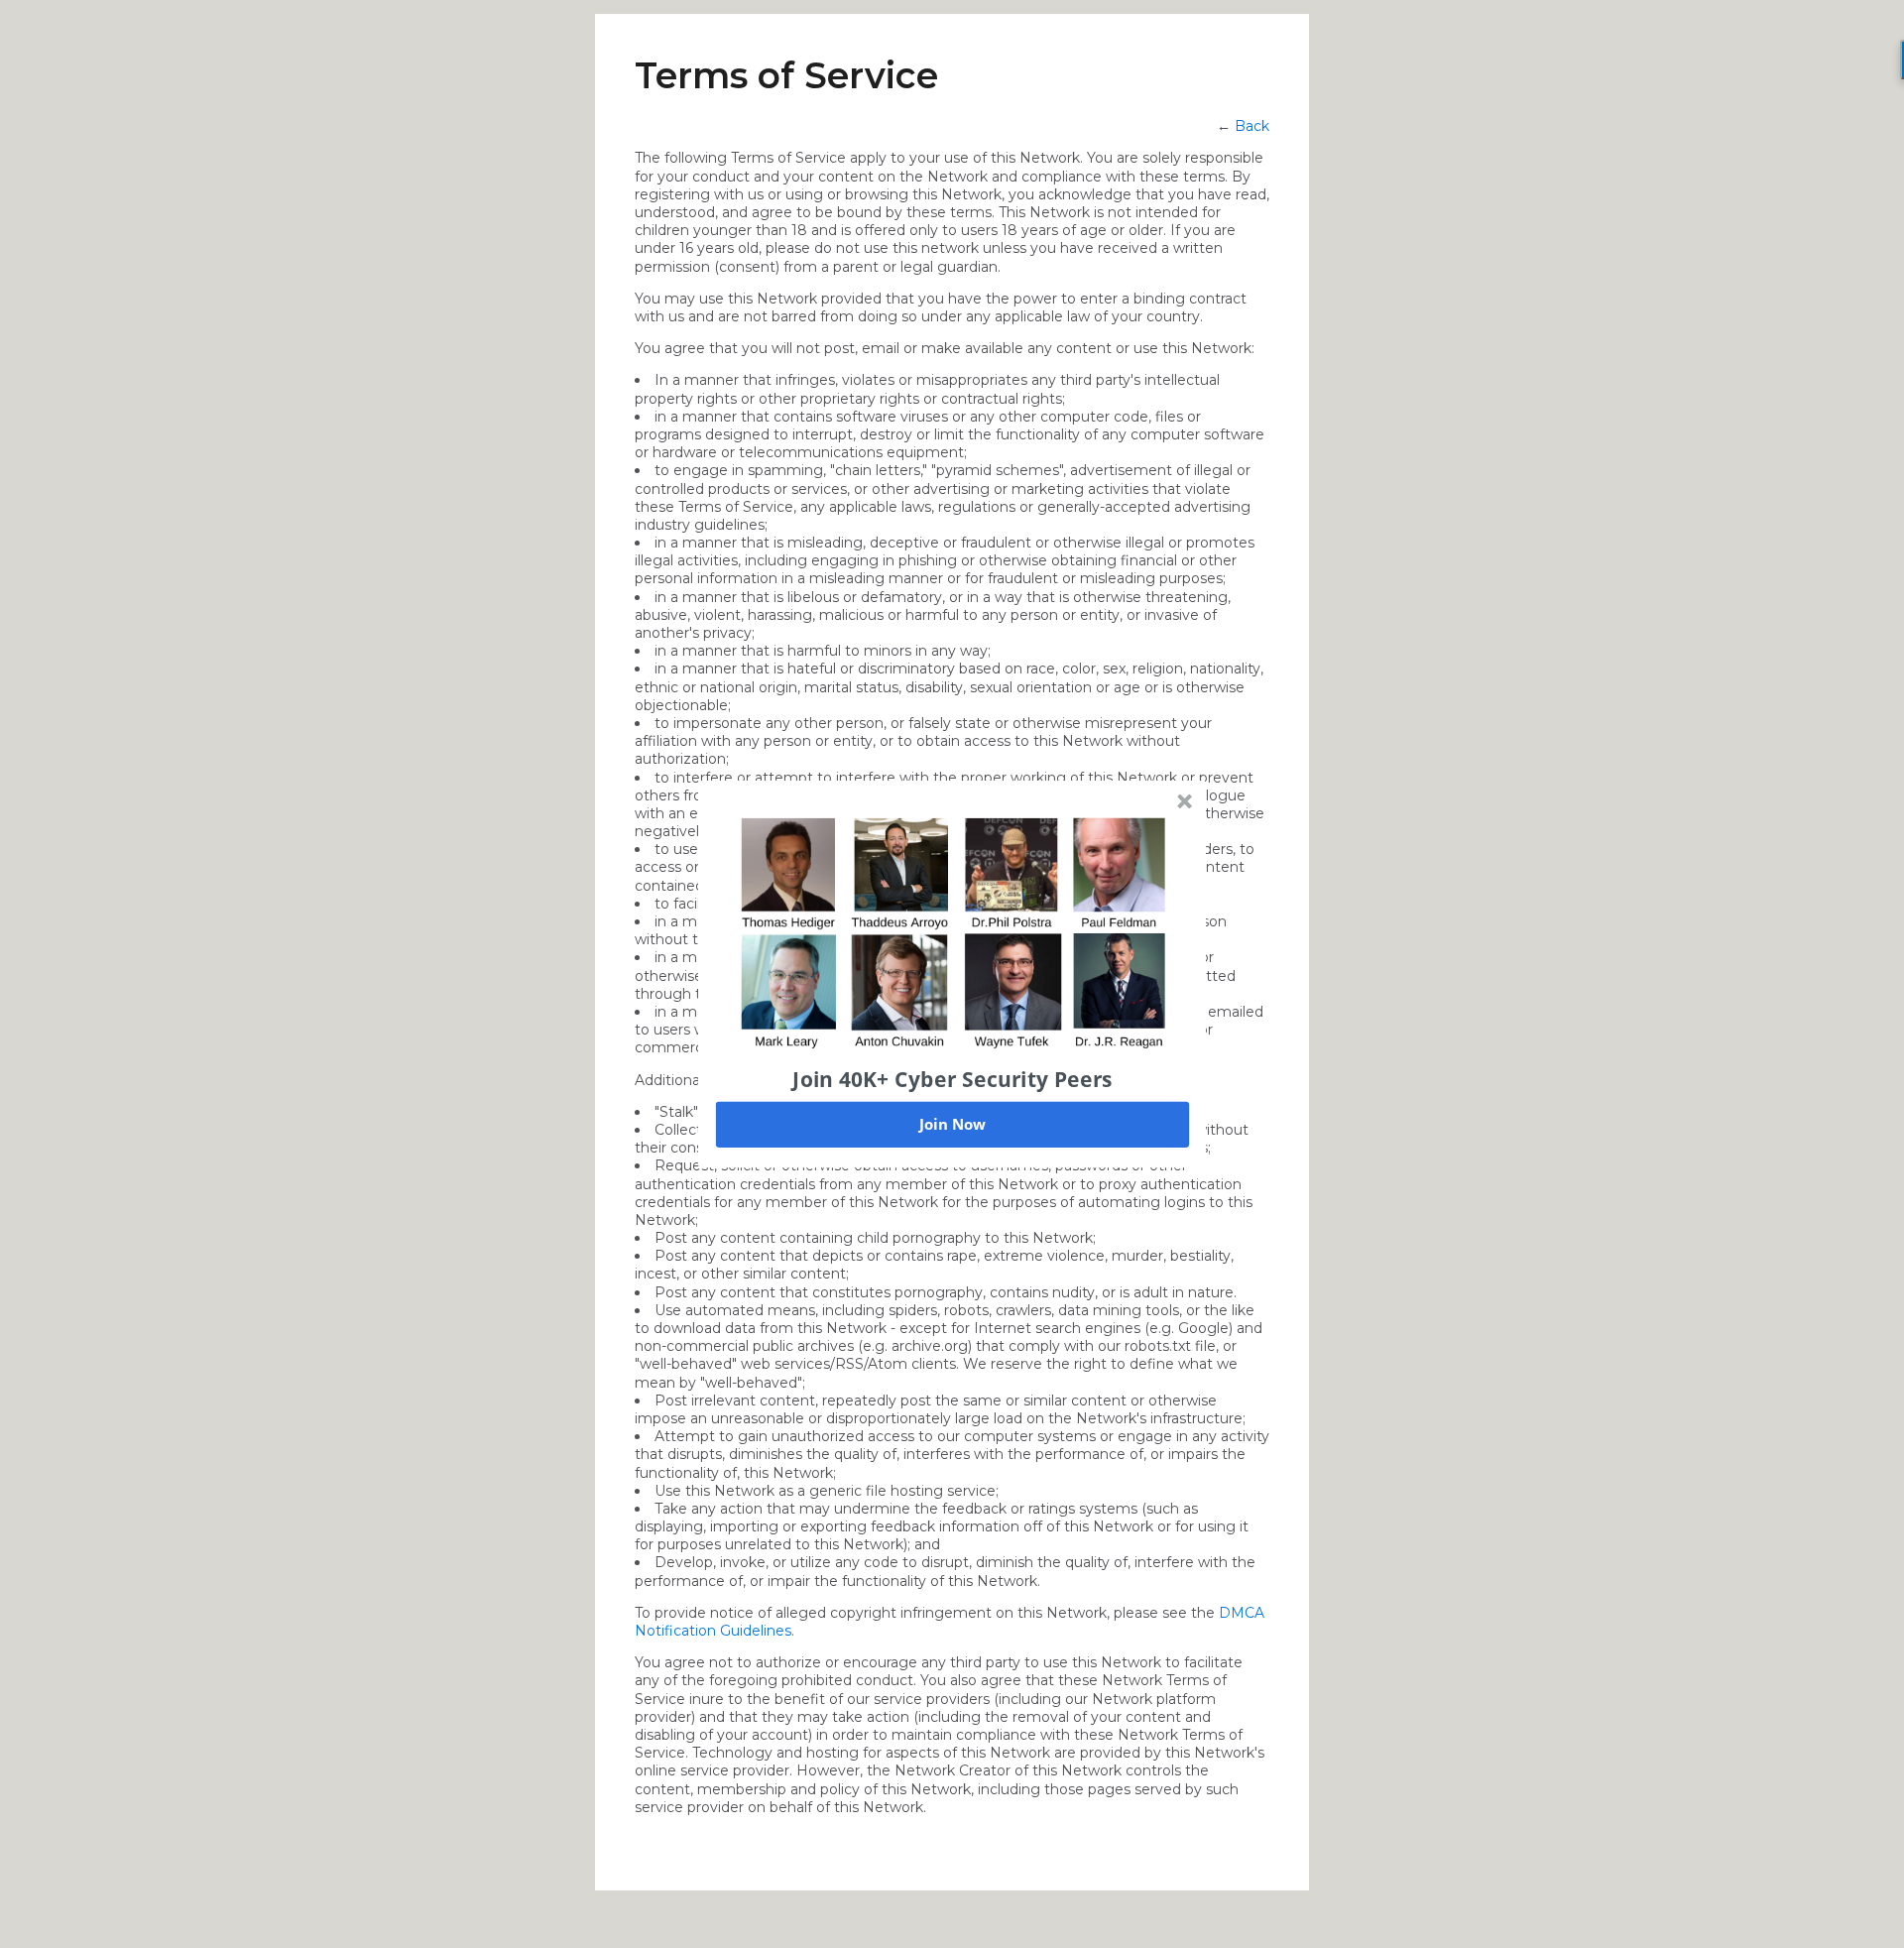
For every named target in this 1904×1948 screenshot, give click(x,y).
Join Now (952, 1124)
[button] (953, 1078)
